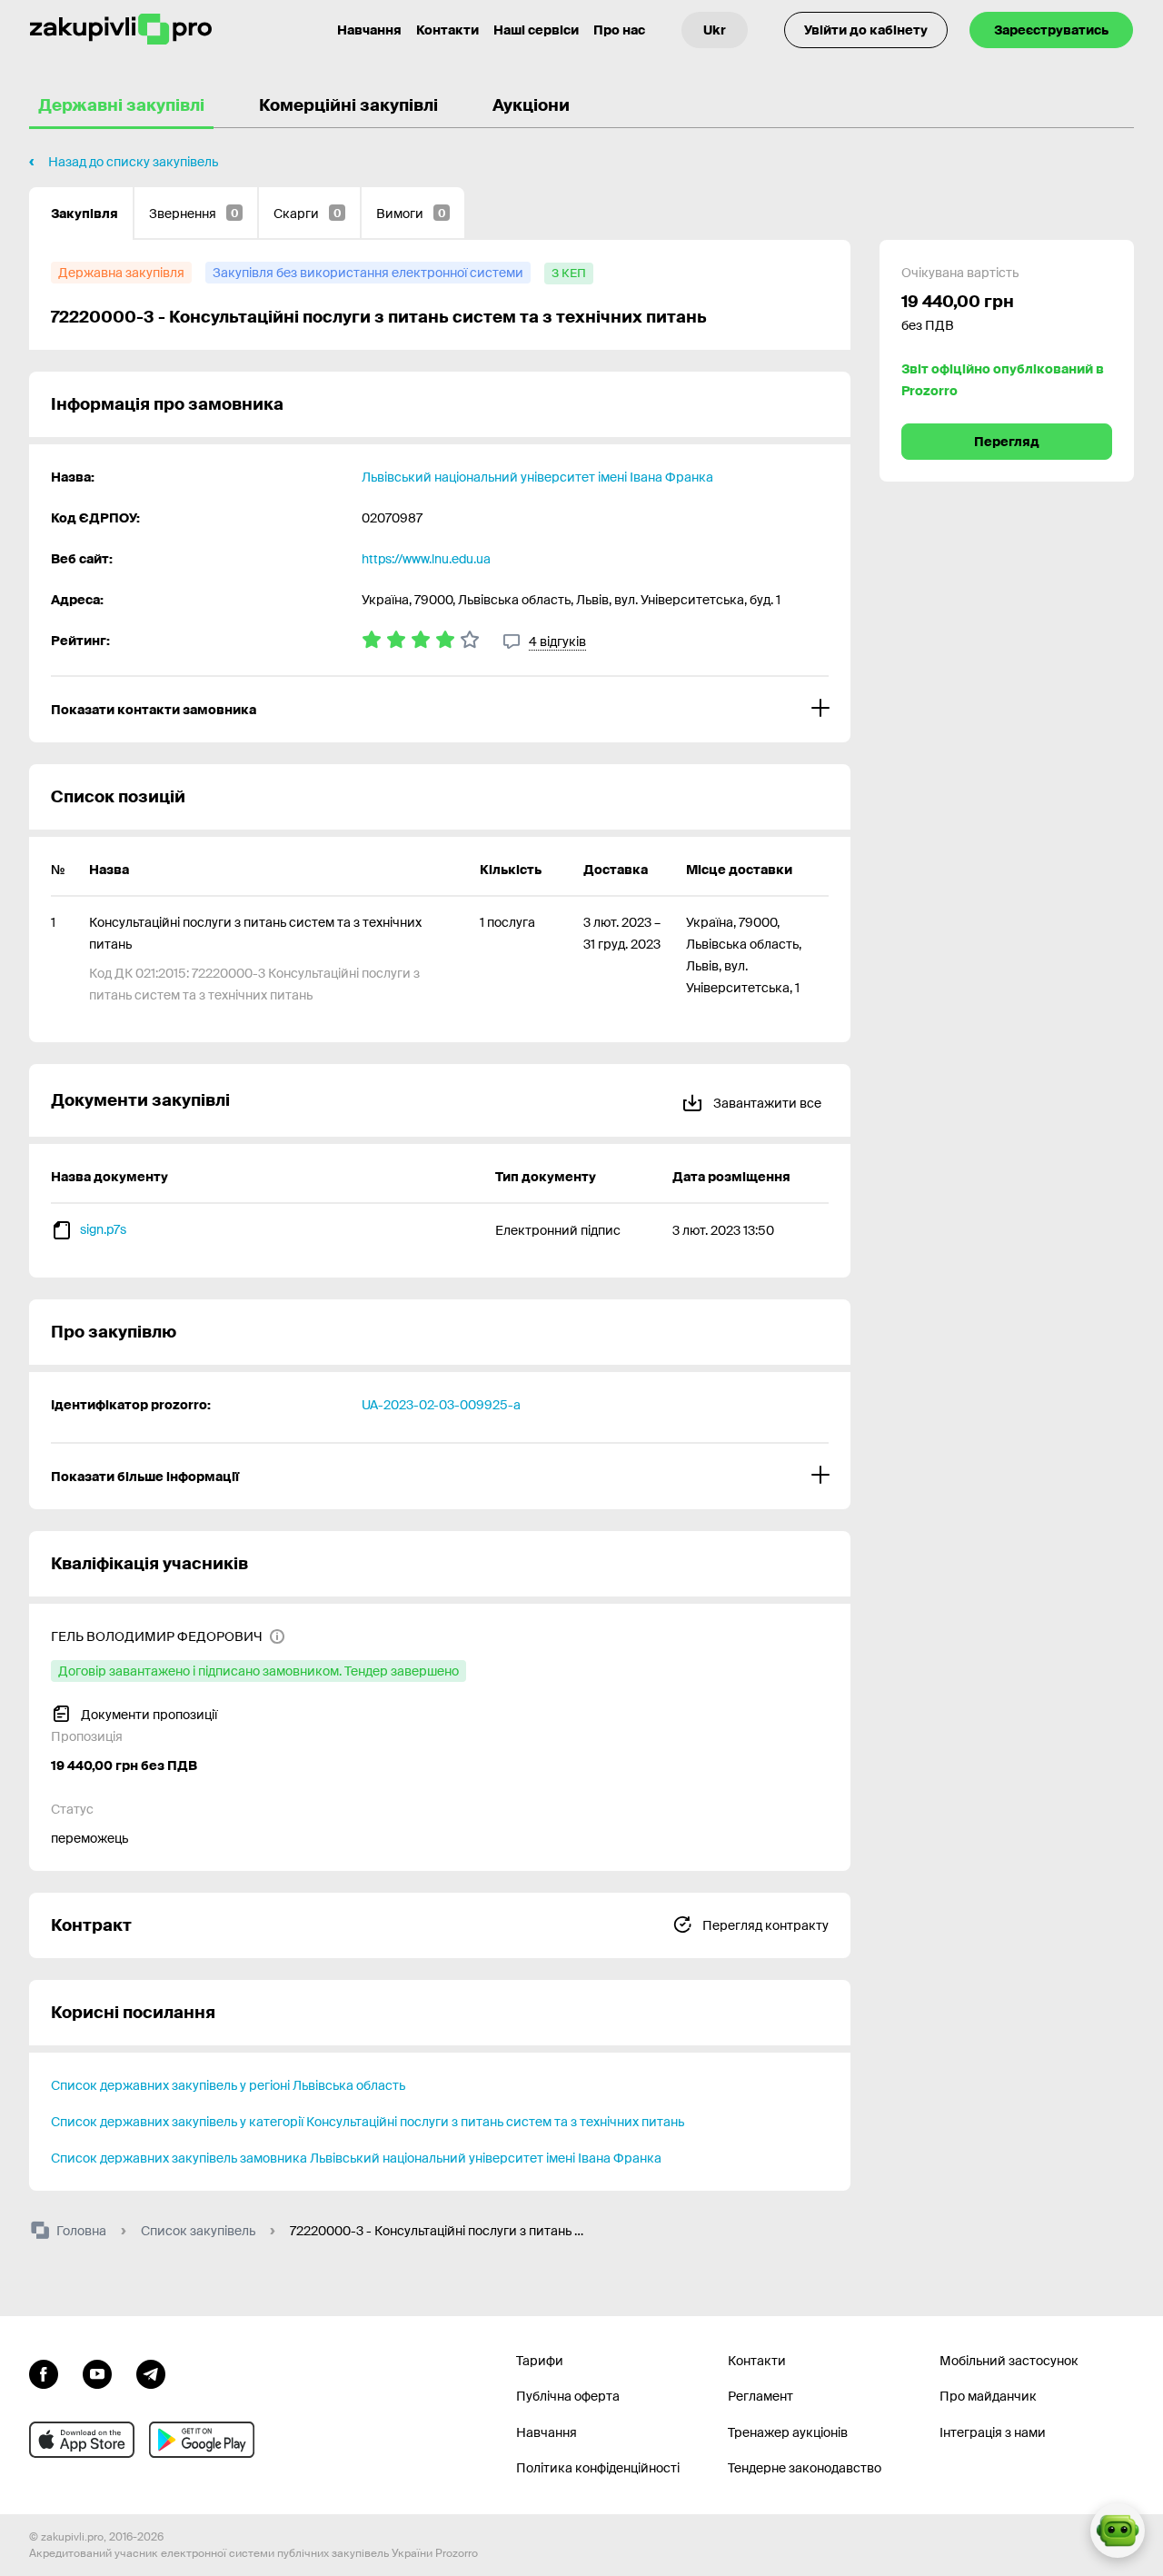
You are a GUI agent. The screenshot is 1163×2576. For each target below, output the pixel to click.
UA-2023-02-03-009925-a (441, 1405)
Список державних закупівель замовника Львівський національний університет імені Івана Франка (356, 2158)
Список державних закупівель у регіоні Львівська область (228, 2085)
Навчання (369, 30)
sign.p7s (103, 1229)
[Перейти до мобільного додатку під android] (202, 2440)
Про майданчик (988, 2396)
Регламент (760, 2396)
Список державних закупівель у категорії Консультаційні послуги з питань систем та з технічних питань (368, 2122)
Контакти (447, 30)
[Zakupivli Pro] (121, 30)
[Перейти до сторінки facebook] (44, 2372)
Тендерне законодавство (805, 2468)
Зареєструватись (1051, 30)
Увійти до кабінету (866, 30)
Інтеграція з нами (993, 2432)
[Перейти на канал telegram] (151, 2372)
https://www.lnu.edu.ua (426, 559)
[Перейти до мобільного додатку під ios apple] (82, 2440)
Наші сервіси (536, 30)
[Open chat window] (1118, 2531)
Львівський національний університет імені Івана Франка (537, 477)
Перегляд (1007, 442)
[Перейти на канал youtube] (97, 2372)
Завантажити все (766, 1103)
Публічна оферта (568, 2396)
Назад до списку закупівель (133, 162)
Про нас (619, 30)
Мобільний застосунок (1009, 2361)
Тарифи (540, 2361)
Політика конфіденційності (598, 2468)
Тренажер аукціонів (788, 2432)
